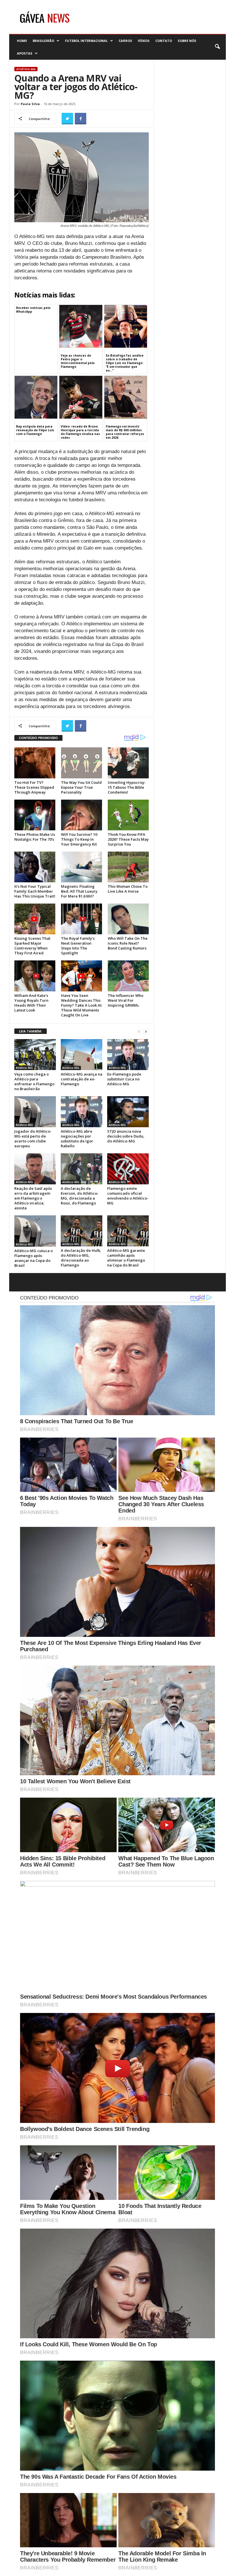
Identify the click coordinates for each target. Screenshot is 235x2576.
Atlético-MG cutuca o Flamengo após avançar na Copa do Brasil (34, 1258)
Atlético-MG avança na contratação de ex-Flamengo (82, 1079)
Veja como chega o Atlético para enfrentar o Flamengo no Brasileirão (34, 1081)
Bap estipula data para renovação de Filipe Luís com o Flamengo (35, 430)
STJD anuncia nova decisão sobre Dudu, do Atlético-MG (126, 1136)
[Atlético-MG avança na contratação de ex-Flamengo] (82, 1055)
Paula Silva (30, 104)
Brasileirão (43, 41)
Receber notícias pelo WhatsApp (33, 310)
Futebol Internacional (86, 41)
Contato (164, 41)
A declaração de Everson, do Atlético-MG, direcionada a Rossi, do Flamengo (80, 1196)
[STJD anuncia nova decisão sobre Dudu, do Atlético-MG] (128, 1112)
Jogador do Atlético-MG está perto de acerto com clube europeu (33, 1139)
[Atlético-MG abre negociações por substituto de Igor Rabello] (82, 1112)
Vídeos (144, 41)
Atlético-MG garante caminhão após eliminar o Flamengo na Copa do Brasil (126, 1258)
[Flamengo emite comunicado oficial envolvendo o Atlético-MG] (128, 1169)
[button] (217, 47)
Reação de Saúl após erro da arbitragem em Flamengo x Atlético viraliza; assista (33, 1198)
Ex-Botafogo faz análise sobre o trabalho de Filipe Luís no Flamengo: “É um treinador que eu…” (125, 363)
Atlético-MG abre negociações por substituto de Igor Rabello (77, 1139)
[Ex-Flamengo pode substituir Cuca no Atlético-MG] (128, 1055)
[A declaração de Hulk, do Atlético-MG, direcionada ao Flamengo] (82, 1231)
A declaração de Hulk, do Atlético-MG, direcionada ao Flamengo (81, 1258)
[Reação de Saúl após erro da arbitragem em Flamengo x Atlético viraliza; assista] (35, 1169)
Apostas (25, 53)
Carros (125, 41)
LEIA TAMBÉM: (31, 1031)
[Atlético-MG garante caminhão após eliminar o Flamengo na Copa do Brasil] (128, 1231)
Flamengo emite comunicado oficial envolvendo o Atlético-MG (128, 1196)
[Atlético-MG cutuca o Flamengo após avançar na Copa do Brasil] (35, 1231)
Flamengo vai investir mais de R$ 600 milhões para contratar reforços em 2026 (125, 432)
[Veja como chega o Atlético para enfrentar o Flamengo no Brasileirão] (35, 1055)
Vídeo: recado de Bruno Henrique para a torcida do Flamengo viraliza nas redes (80, 432)
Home (22, 41)
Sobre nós (187, 41)
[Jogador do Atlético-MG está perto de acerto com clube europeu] (35, 1112)
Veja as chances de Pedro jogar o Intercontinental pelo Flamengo (78, 361)
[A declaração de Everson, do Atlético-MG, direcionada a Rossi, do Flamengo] (82, 1169)
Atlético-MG (26, 69)
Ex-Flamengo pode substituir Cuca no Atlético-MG (124, 1079)
